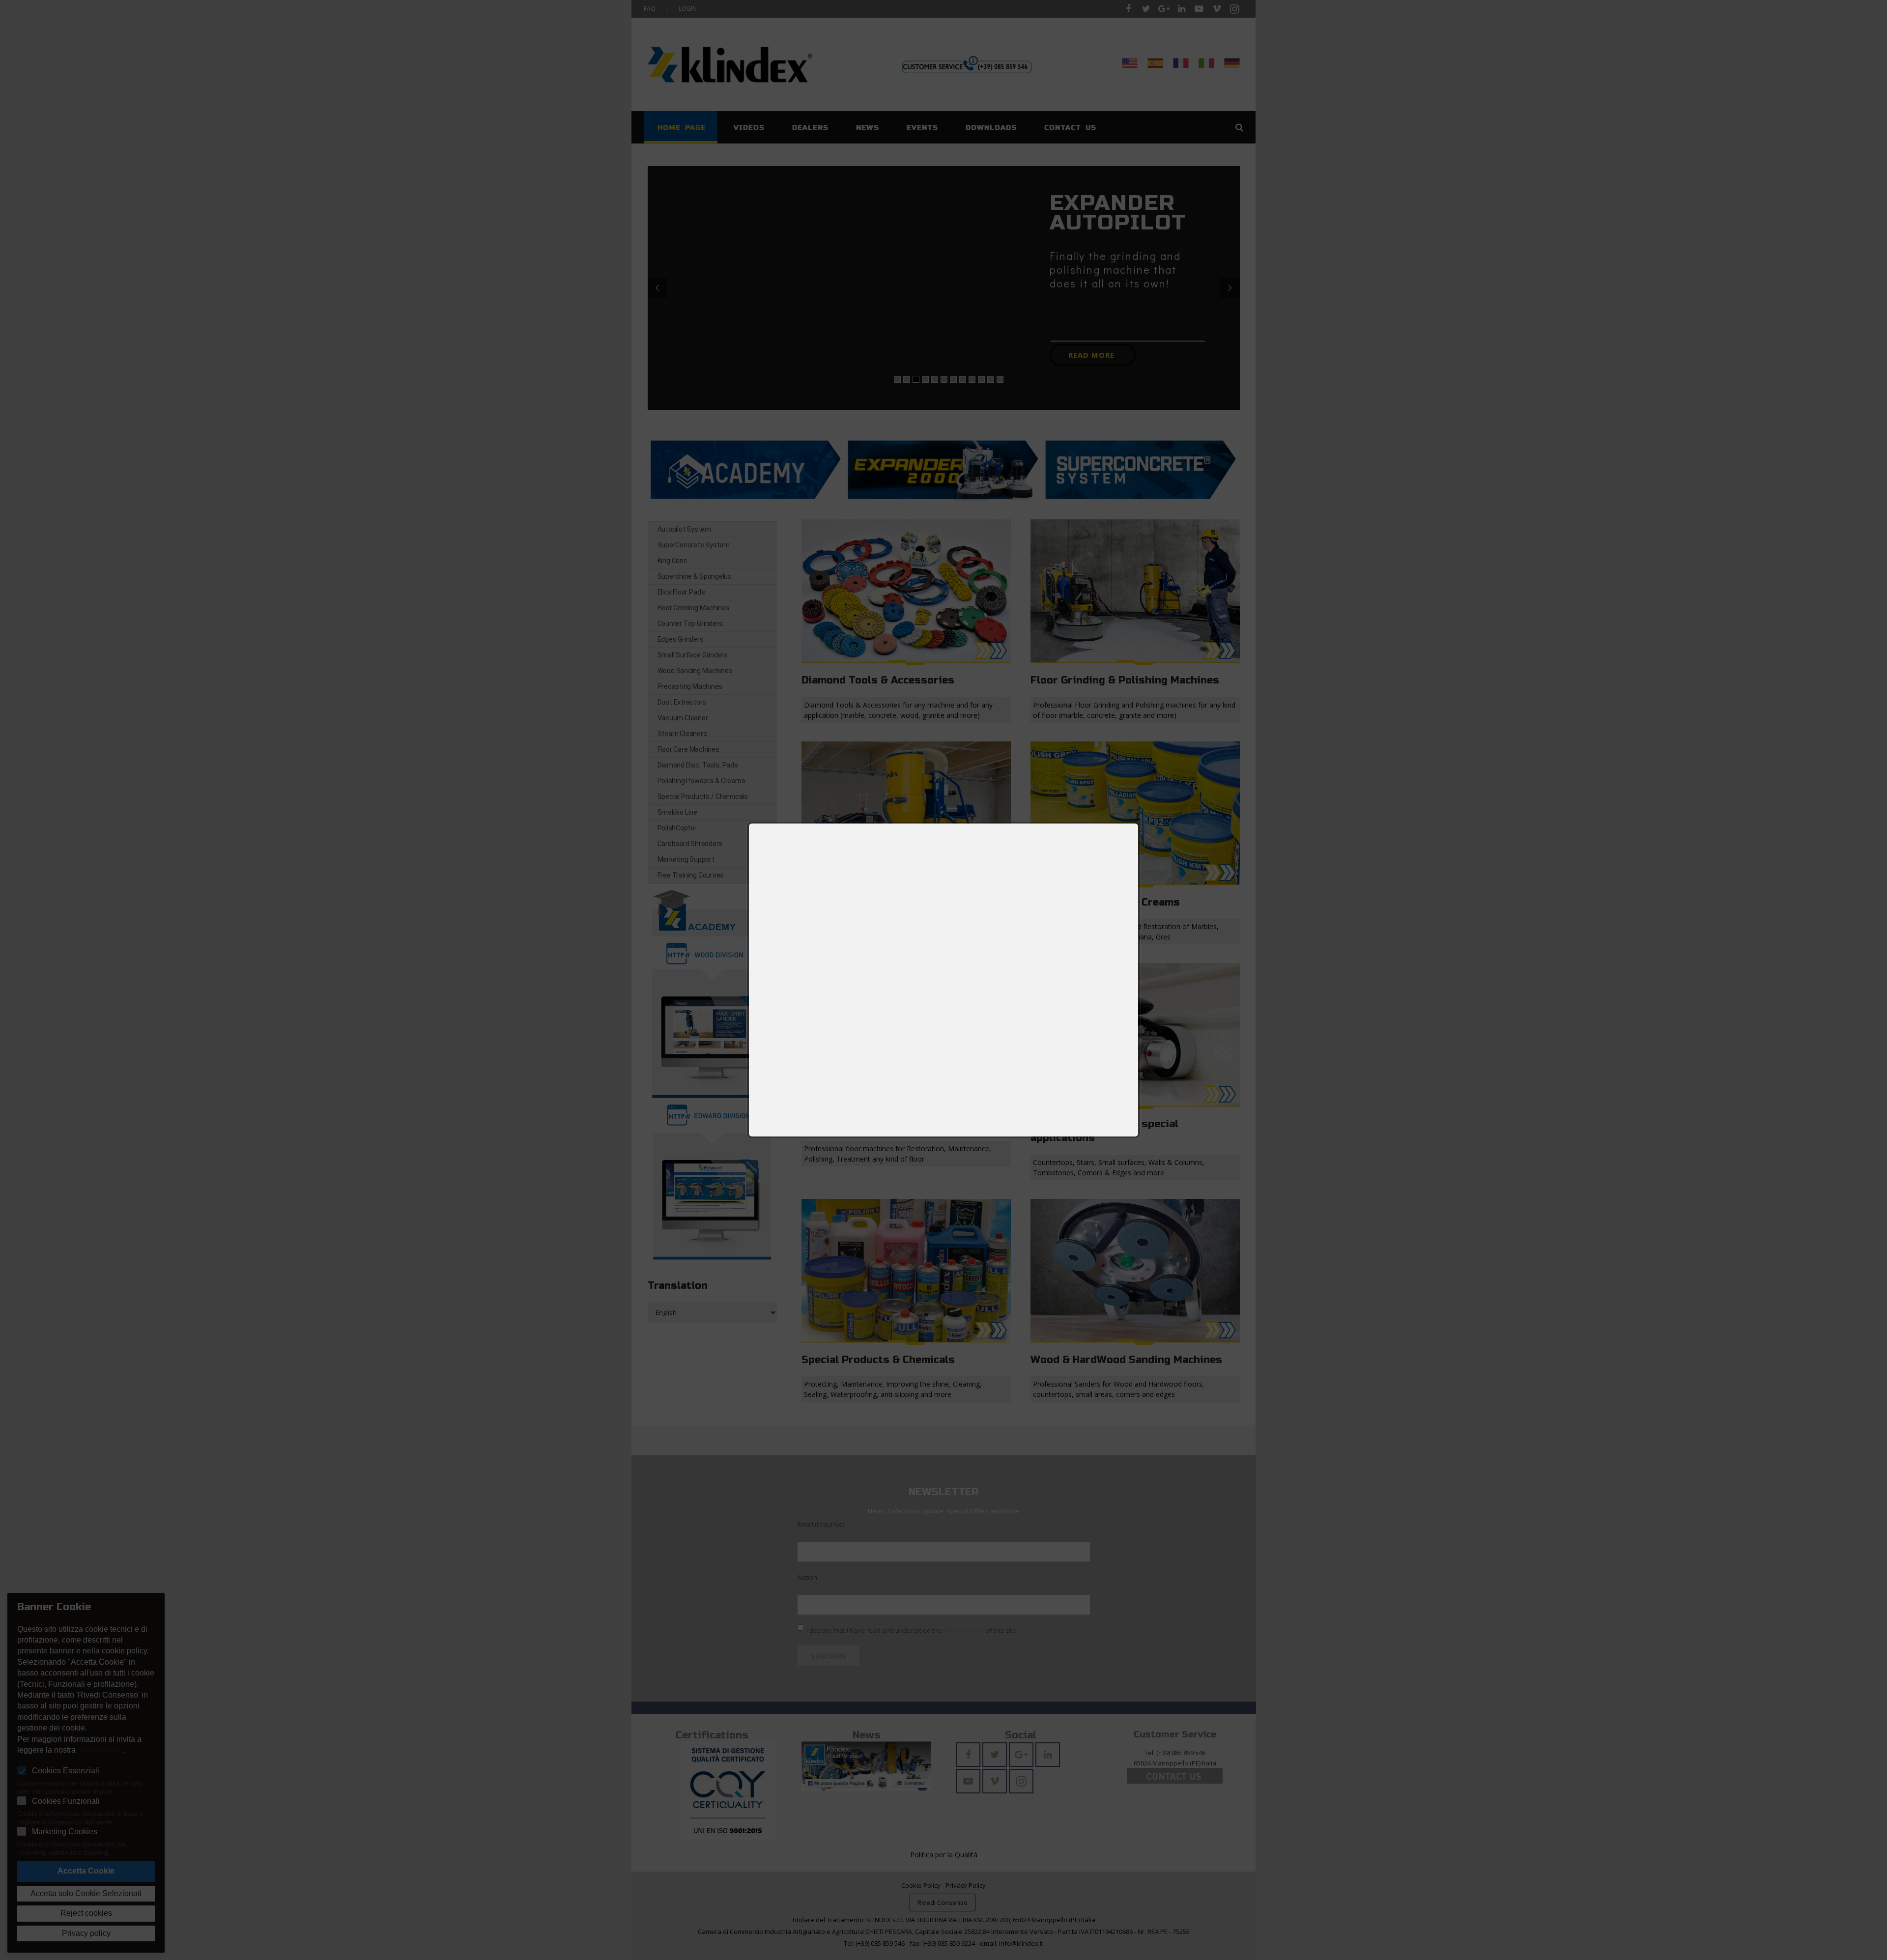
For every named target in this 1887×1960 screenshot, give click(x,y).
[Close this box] (1139, 823)
